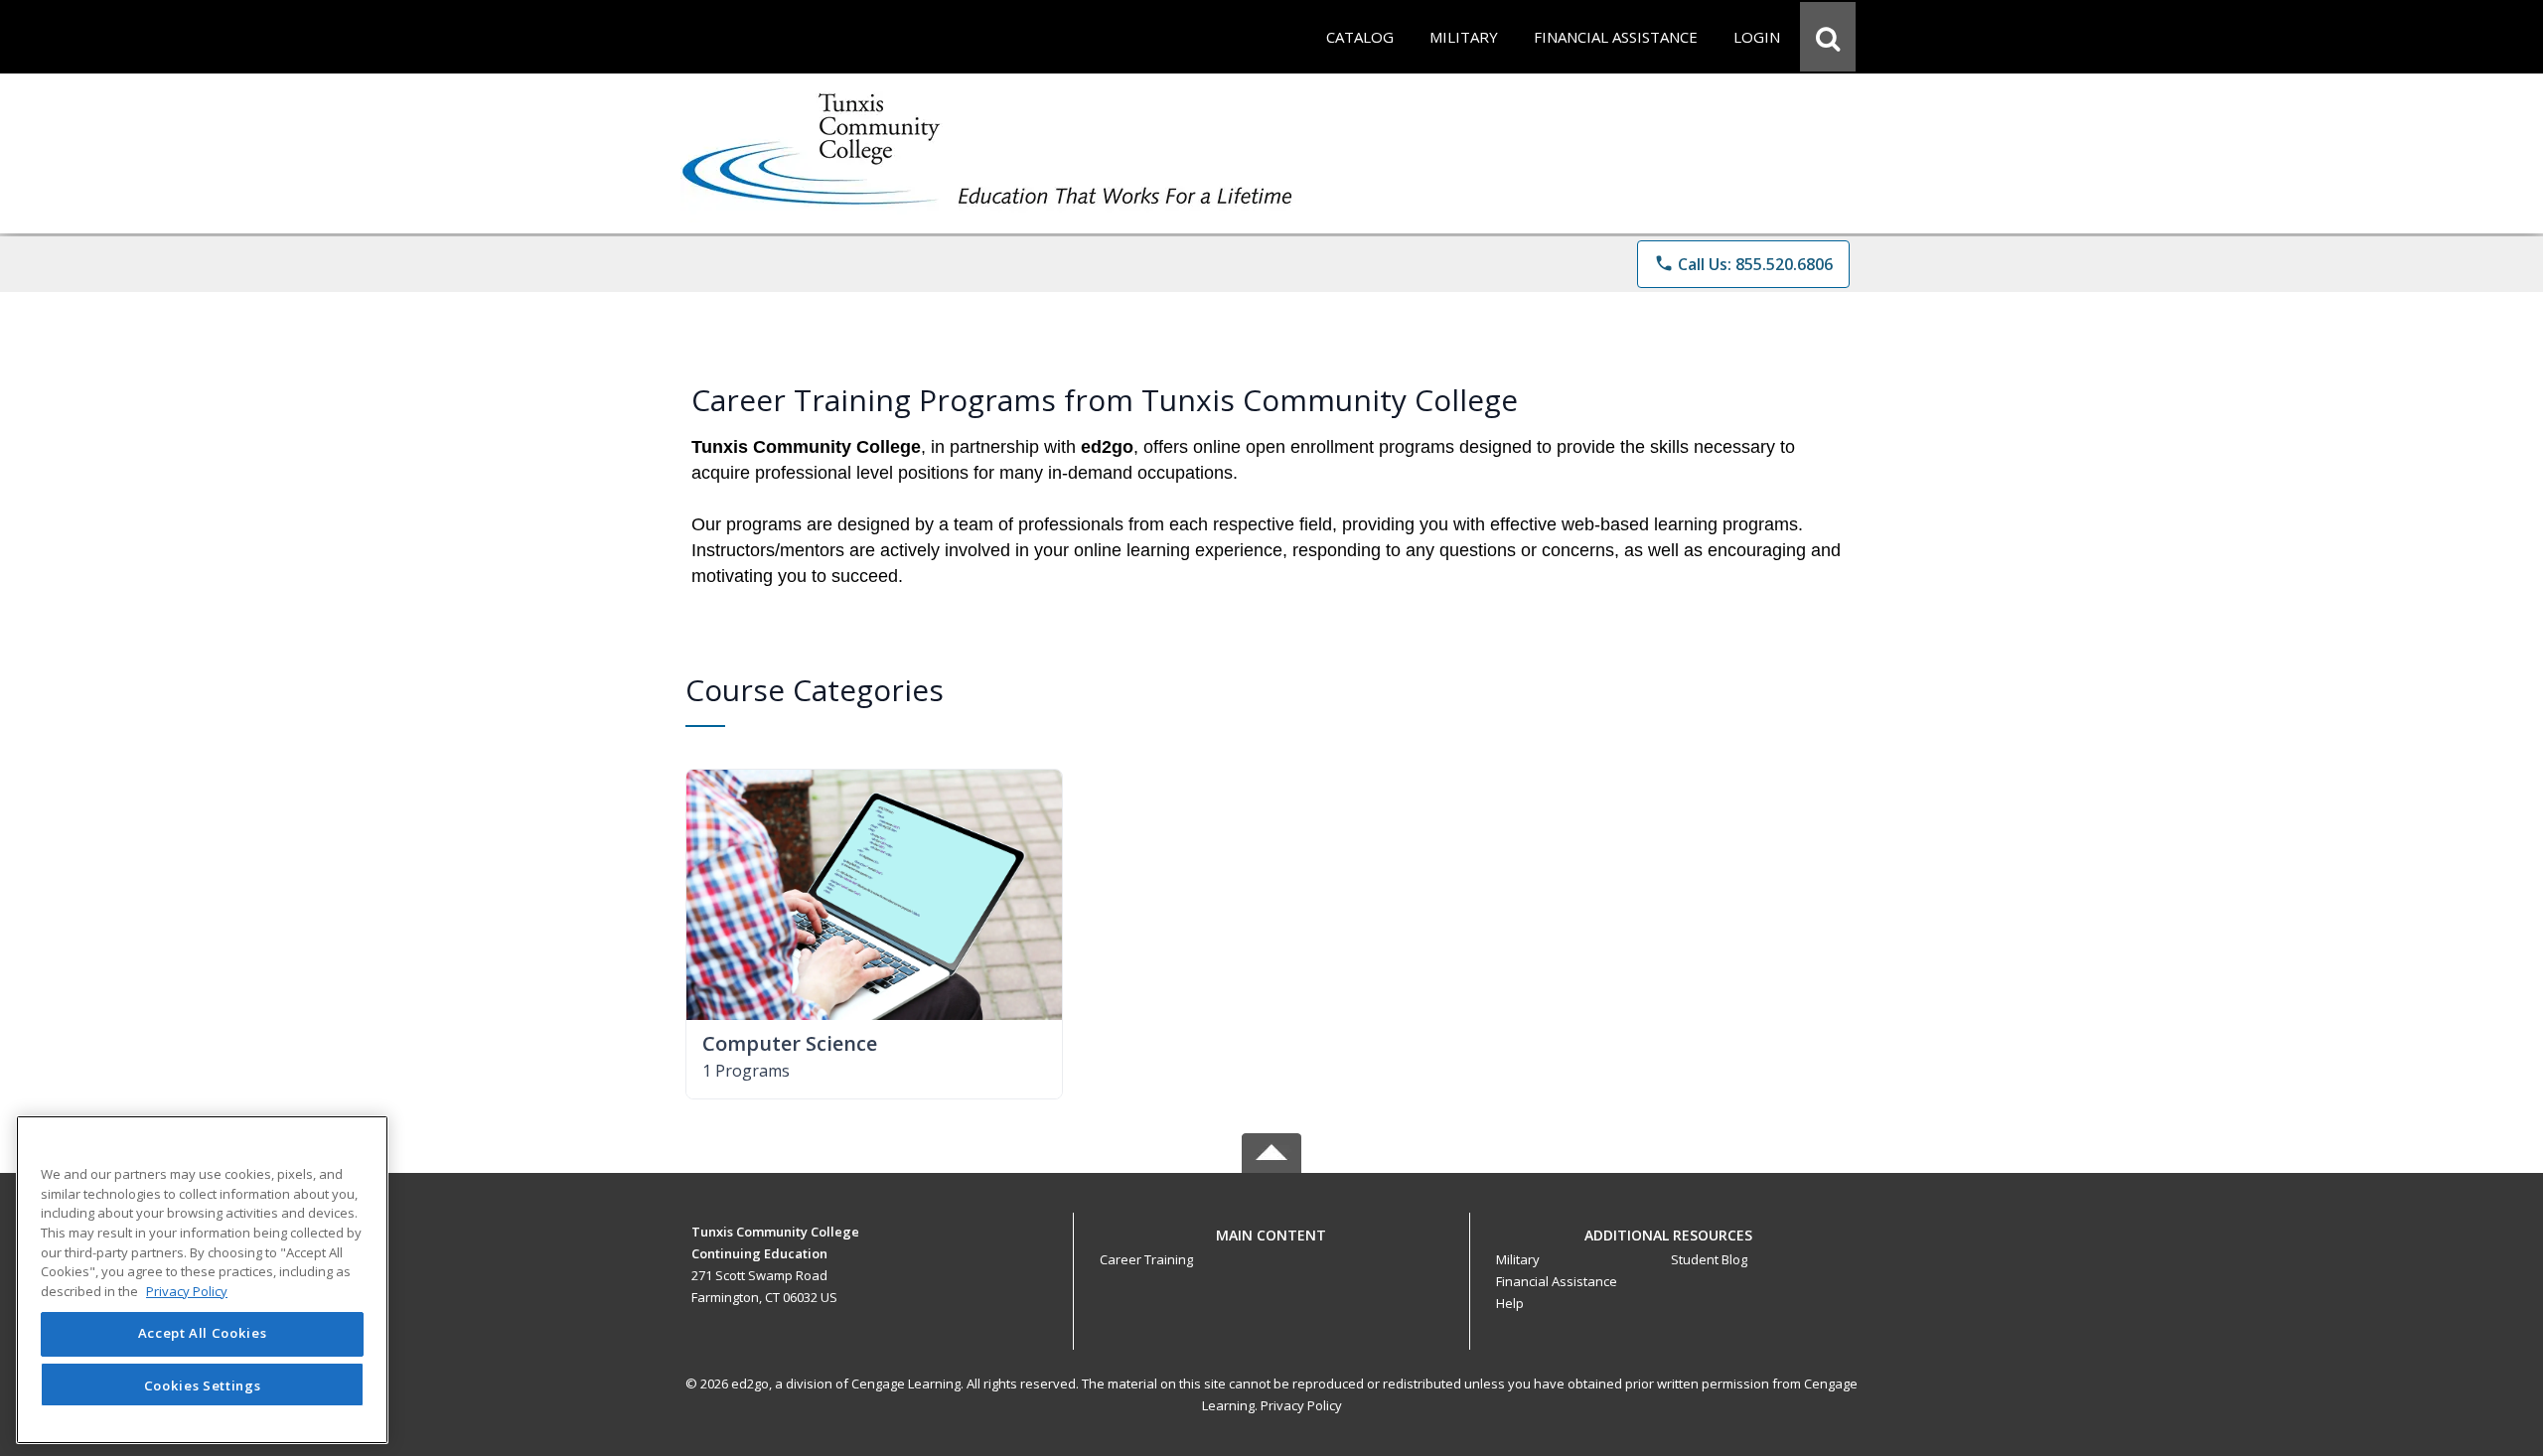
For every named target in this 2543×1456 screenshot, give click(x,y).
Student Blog (1709, 1259)
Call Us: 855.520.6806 (1743, 264)
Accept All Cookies (203, 1334)
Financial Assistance (1557, 1281)
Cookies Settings (203, 1384)
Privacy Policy (1301, 1405)
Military (1518, 1259)
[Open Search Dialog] (1828, 37)
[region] (202, 1280)
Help (1510, 1303)
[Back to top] (1271, 1246)
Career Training (1146, 1259)
